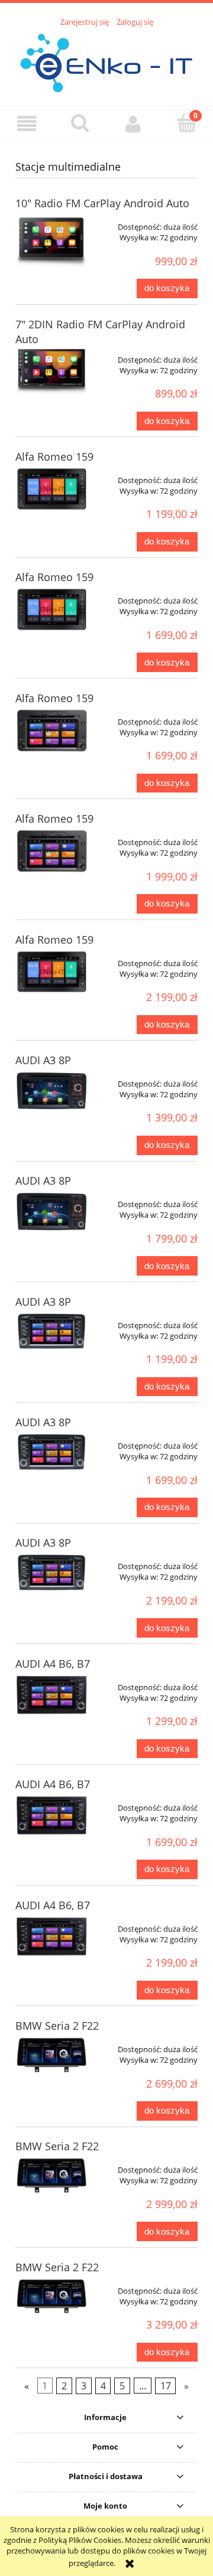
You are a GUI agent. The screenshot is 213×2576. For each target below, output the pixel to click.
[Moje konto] (133, 124)
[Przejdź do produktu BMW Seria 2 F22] (52, 2055)
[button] (27, 124)
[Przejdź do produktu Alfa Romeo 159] (52, 489)
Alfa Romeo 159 (54, 456)
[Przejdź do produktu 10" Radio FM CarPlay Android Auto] (52, 240)
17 (166, 2386)
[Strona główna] (106, 61)
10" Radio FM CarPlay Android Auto (102, 203)
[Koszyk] (186, 123)
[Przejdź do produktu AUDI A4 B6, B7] (52, 1695)
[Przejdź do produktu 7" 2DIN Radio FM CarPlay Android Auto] (52, 371)
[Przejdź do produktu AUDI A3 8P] (52, 1091)
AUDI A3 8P (43, 1060)
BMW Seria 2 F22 (57, 2026)
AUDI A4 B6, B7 (53, 1664)
